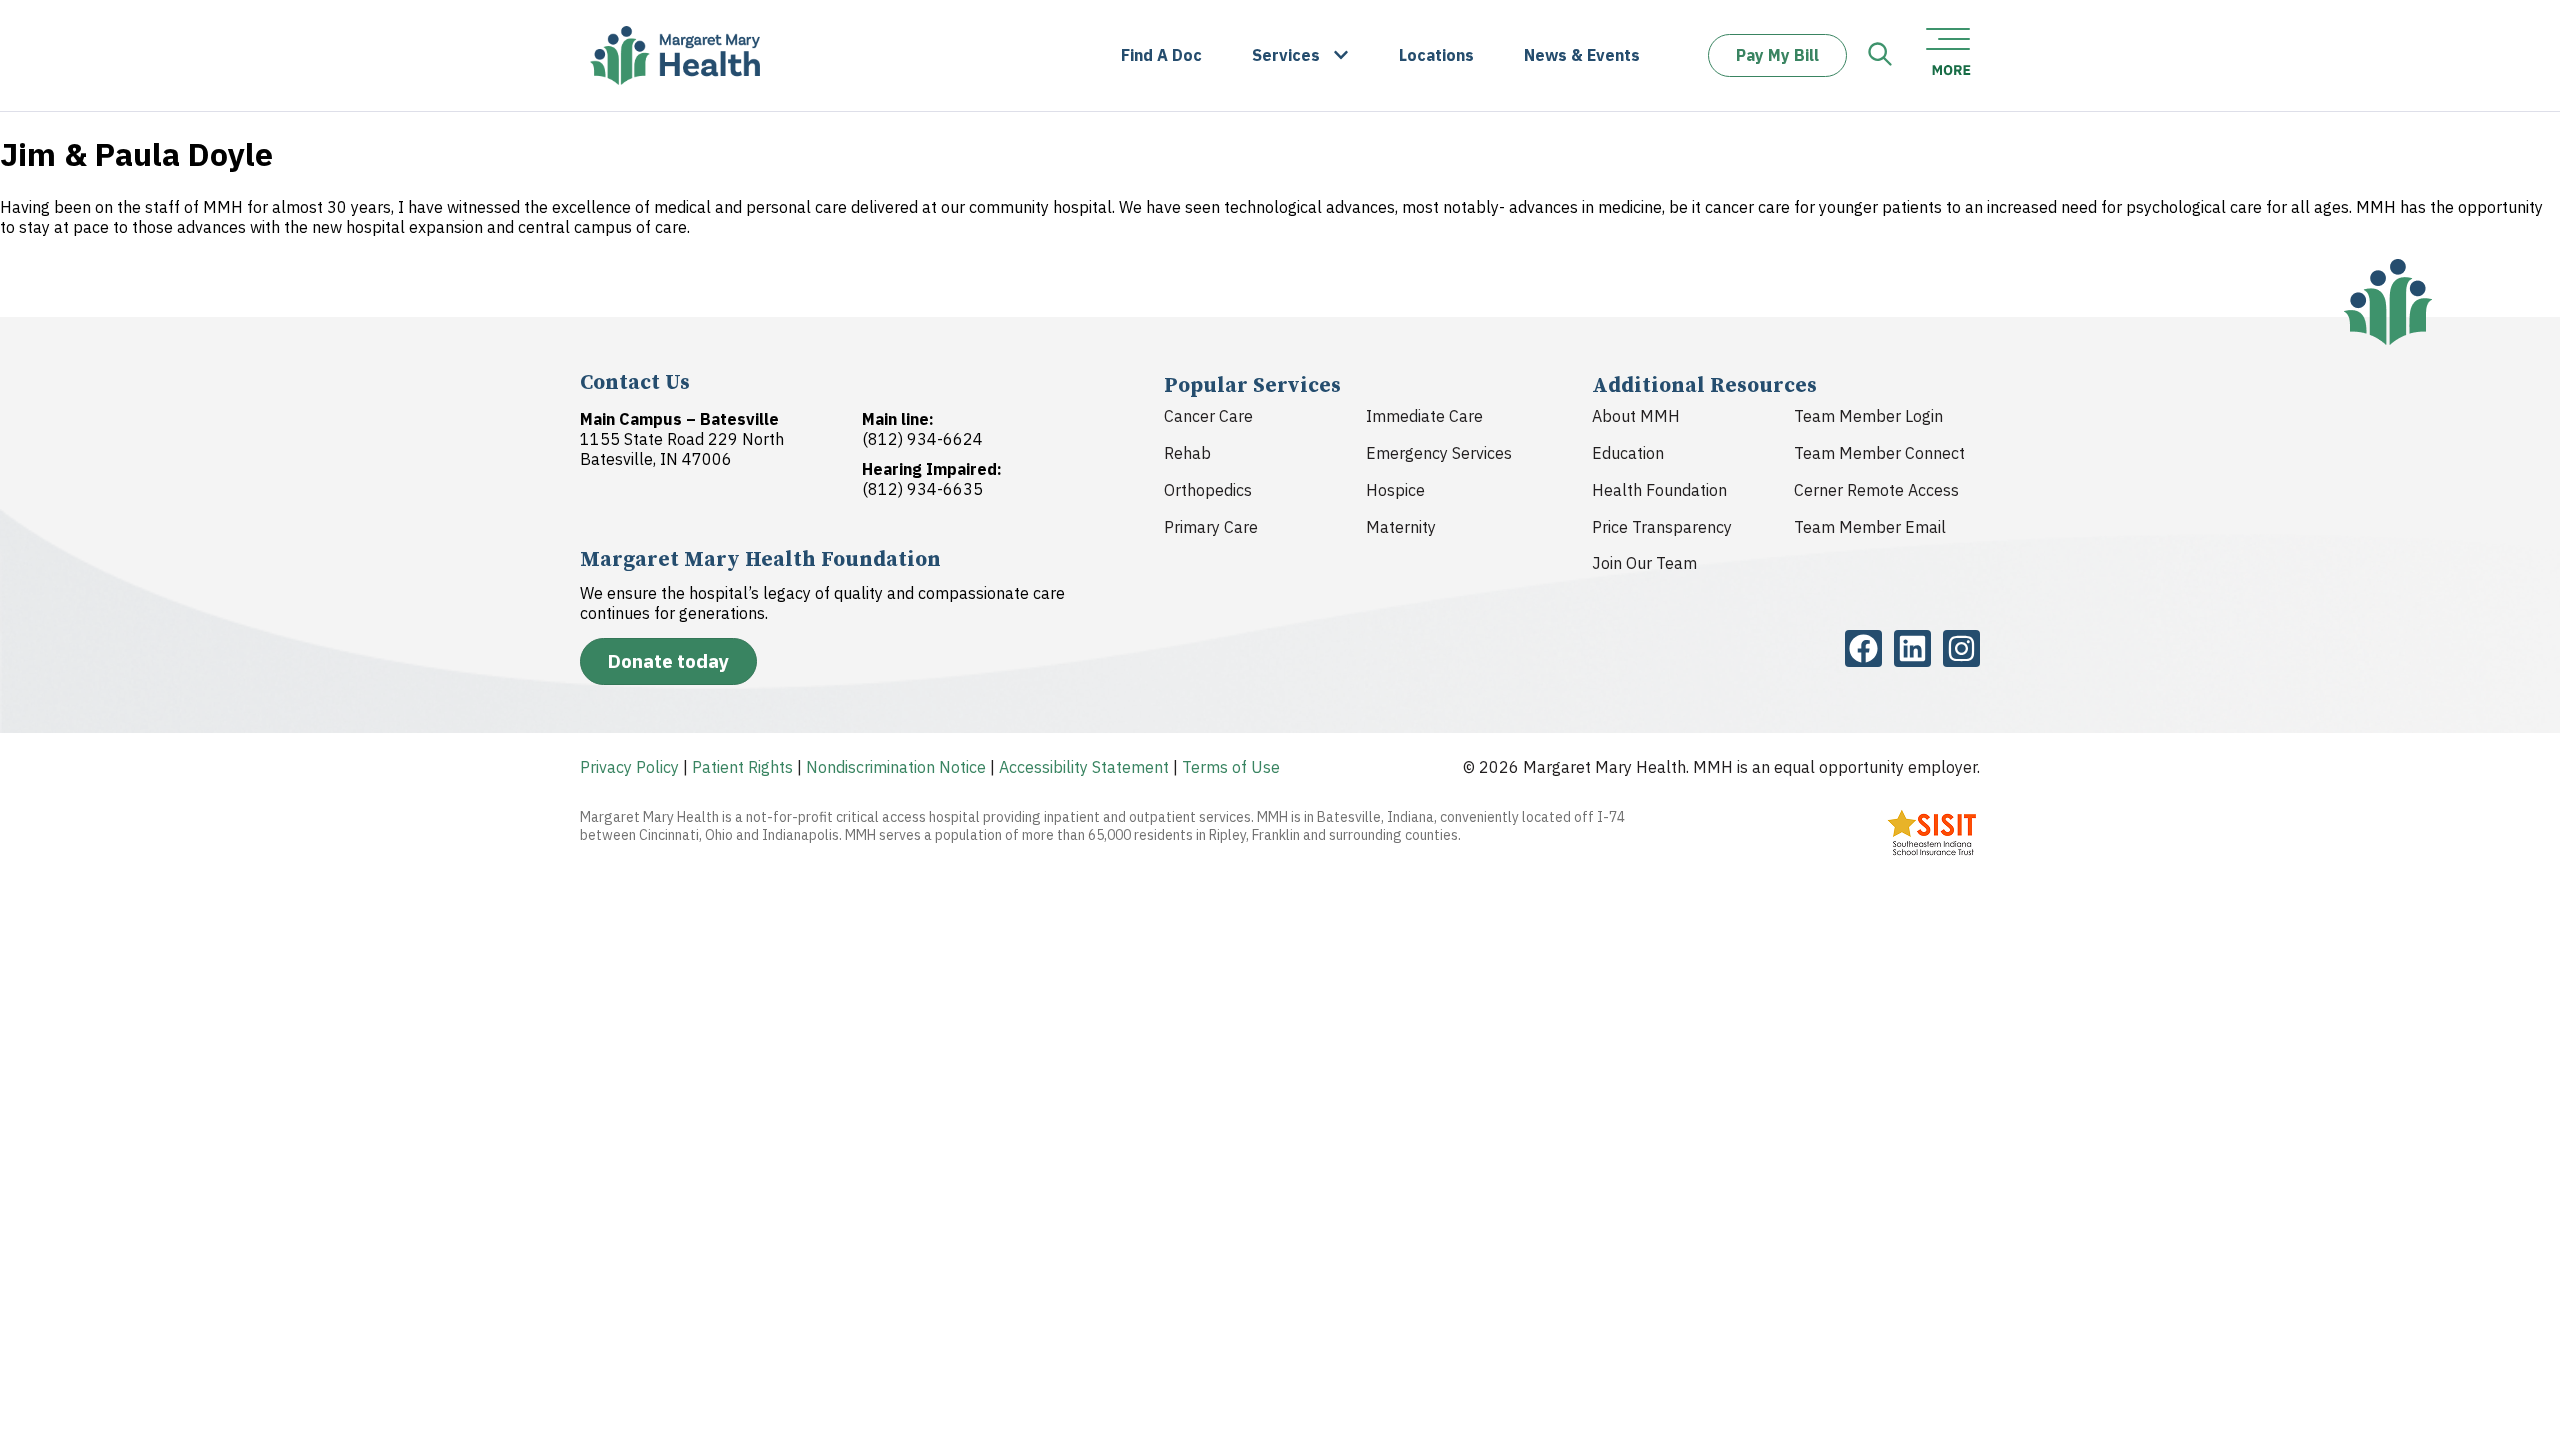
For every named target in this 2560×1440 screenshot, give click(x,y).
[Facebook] (1863, 648)
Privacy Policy (629, 767)
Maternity (1401, 527)
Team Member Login (1868, 416)
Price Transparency (1662, 527)
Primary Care (1211, 527)
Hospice (1395, 490)
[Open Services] (1341, 55)
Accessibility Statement (1084, 767)
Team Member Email (1870, 527)
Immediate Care (1424, 416)
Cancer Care (1208, 416)
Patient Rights (742, 767)
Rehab (1187, 453)
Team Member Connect (1879, 453)
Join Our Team (1644, 563)
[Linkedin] (1912, 648)
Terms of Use (1231, 767)
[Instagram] (1961, 648)
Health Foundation (1659, 490)
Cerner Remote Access (1876, 490)
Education (1628, 453)
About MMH (1636, 416)
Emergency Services (1439, 453)
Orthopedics (1208, 490)
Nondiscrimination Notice (896, 767)
